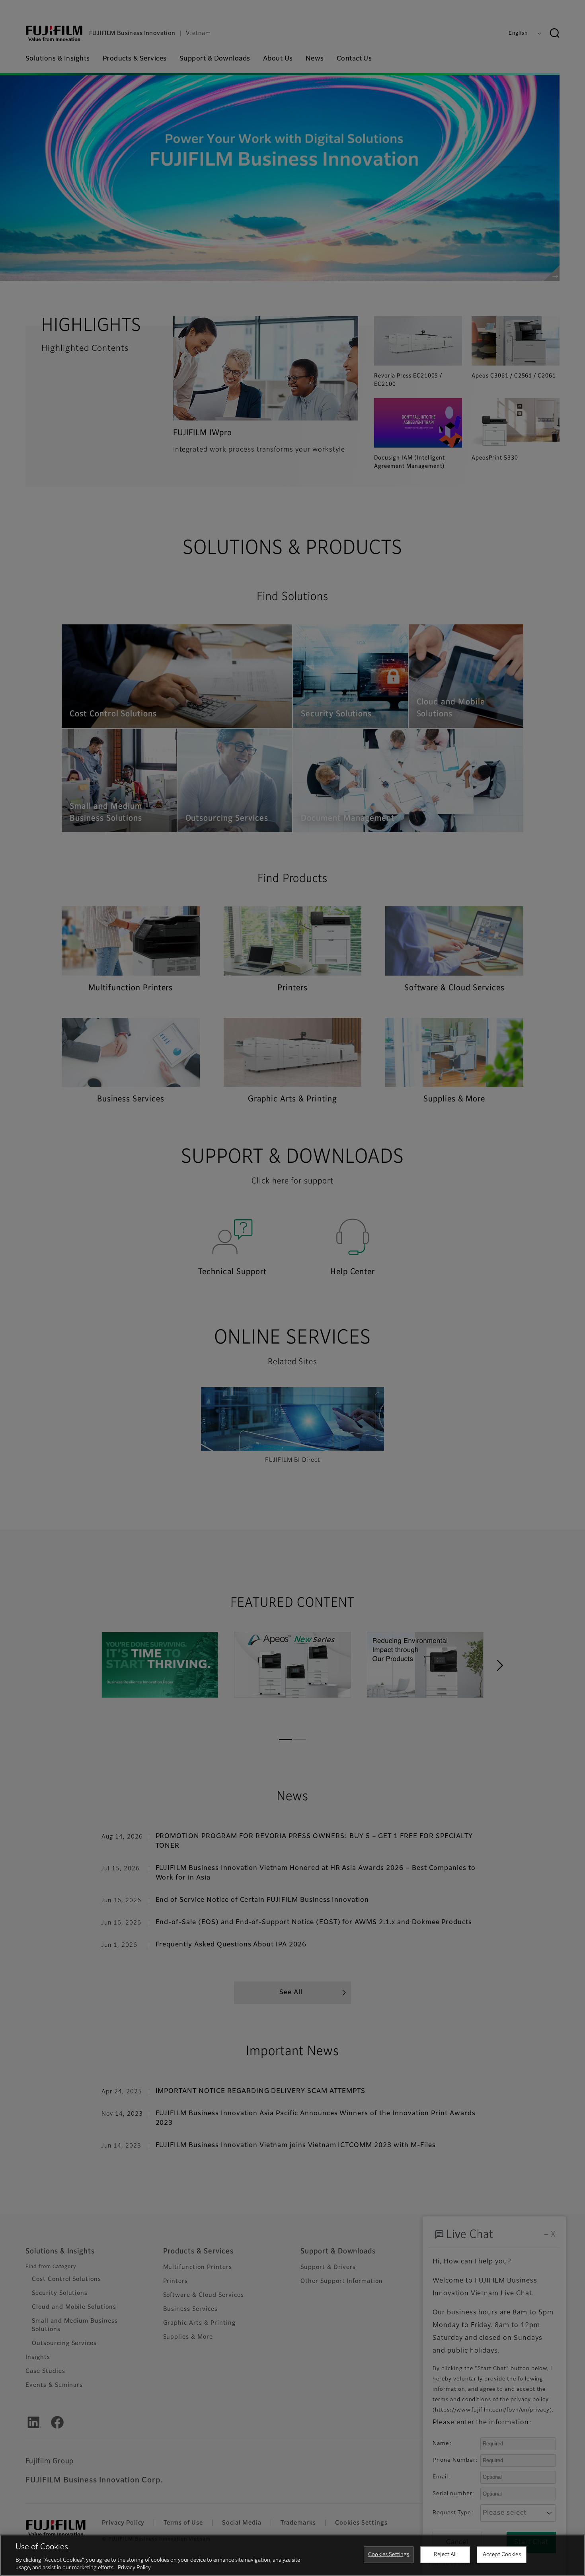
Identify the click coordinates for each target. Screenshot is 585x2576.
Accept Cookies (502, 2555)
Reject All (445, 2555)
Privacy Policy (134, 2568)
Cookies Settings (389, 2555)
